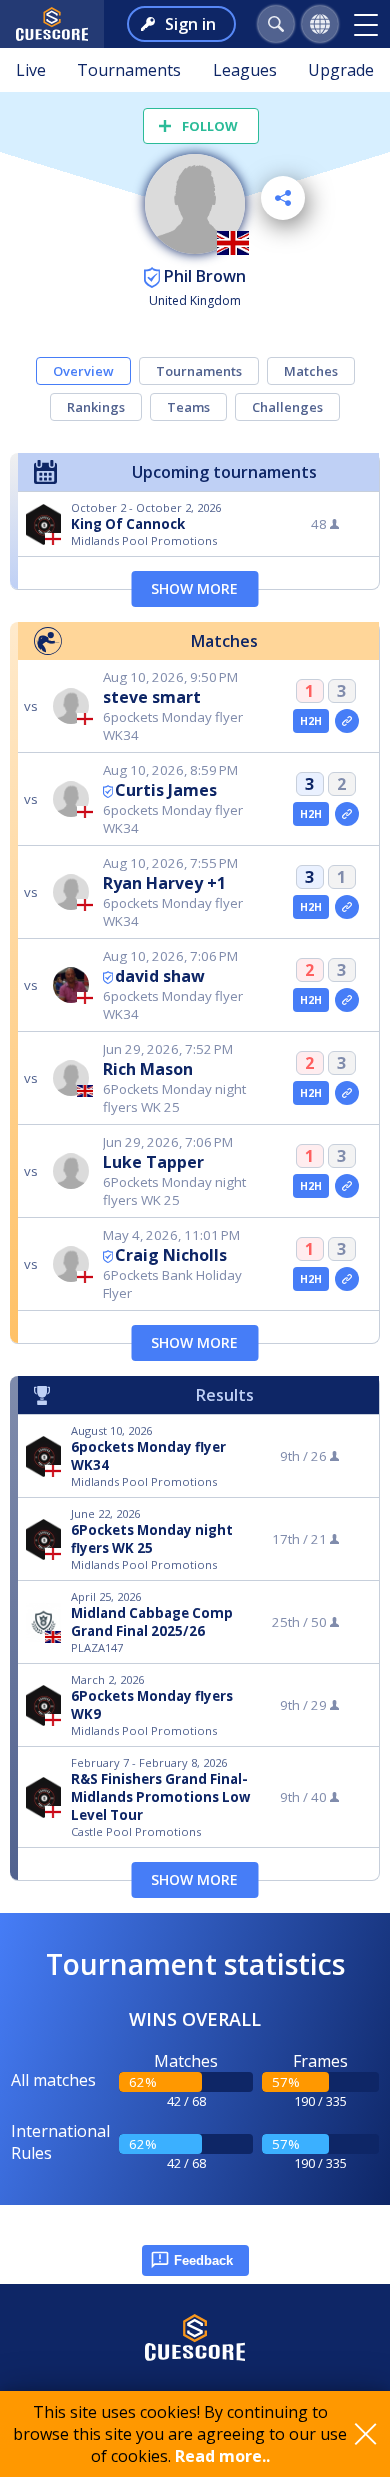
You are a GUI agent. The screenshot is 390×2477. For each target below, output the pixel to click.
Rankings (96, 407)
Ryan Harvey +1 (164, 883)
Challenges (287, 407)
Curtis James (166, 790)
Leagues (245, 70)
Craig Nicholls (171, 1255)
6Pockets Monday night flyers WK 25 (152, 1539)
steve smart (152, 697)
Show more (194, 588)
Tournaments (129, 70)
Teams (188, 407)
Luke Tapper (153, 1162)
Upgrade (341, 70)
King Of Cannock (128, 524)
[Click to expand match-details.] (347, 721)
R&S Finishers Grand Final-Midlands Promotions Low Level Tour (160, 1797)
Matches (311, 371)
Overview (83, 371)
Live (31, 70)
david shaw (160, 976)
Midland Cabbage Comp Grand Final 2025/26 (152, 1622)
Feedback (203, 2260)
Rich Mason (148, 1069)
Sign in (190, 24)
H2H (311, 721)
